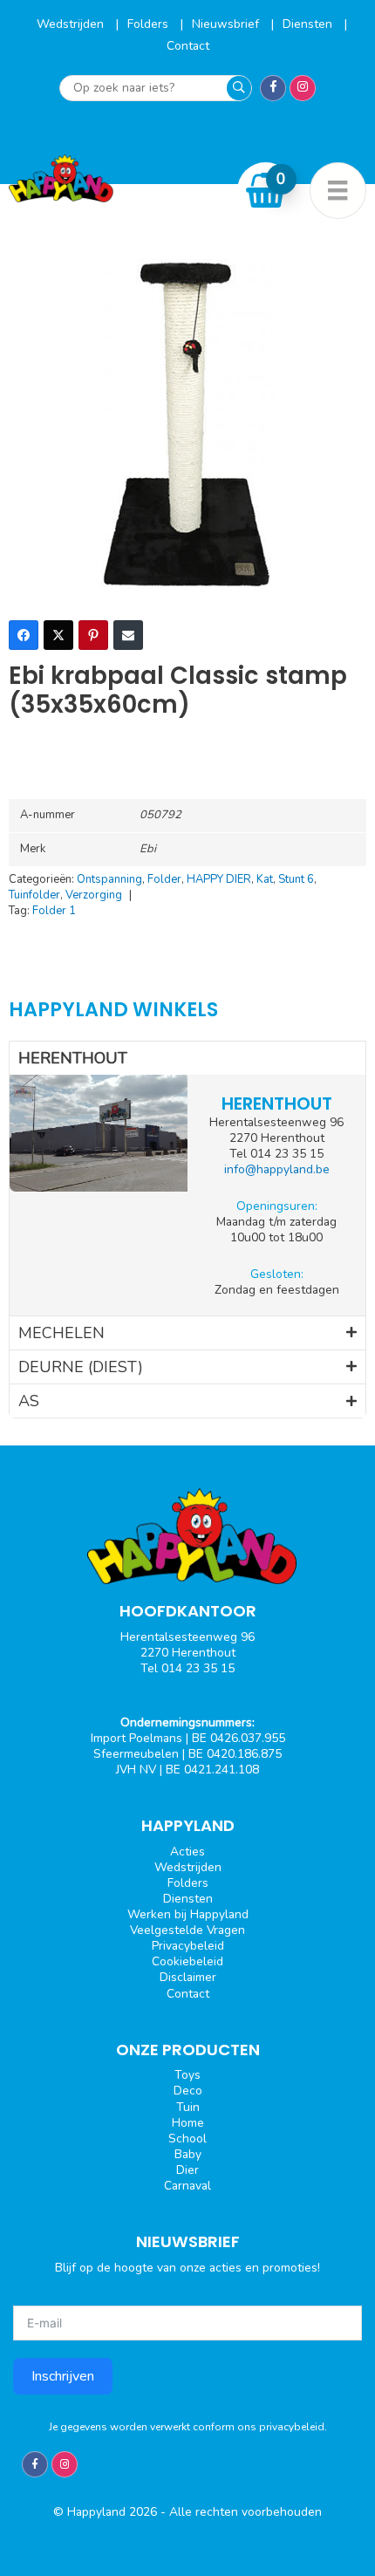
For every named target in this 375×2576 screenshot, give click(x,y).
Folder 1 (54, 911)
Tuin (188, 2107)
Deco (188, 2091)
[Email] (128, 635)
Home (188, 2123)
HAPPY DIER (219, 879)
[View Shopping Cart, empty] (266, 190)
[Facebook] (24, 635)
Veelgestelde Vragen (187, 1930)
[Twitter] (58, 635)
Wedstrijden (72, 24)
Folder (164, 879)
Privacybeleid (188, 1946)
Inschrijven (63, 2376)
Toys (187, 2075)
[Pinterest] (93, 635)
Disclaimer (188, 1977)
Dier (187, 2170)
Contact (188, 46)
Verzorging (94, 895)
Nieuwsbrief (227, 24)
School (187, 2139)
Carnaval (187, 2186)
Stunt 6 (296, 879)
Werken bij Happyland (188, 1914)
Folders (150, 24)
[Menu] (338, 191)
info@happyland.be (277, 1169)
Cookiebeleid (187, 1961)
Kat (265, 879)
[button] (187, 1058)
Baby (188, 2154)
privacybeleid (292, 2427)
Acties (187, 1852)
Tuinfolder (34, 895)
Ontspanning (109, 879)
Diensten (309, 24)
